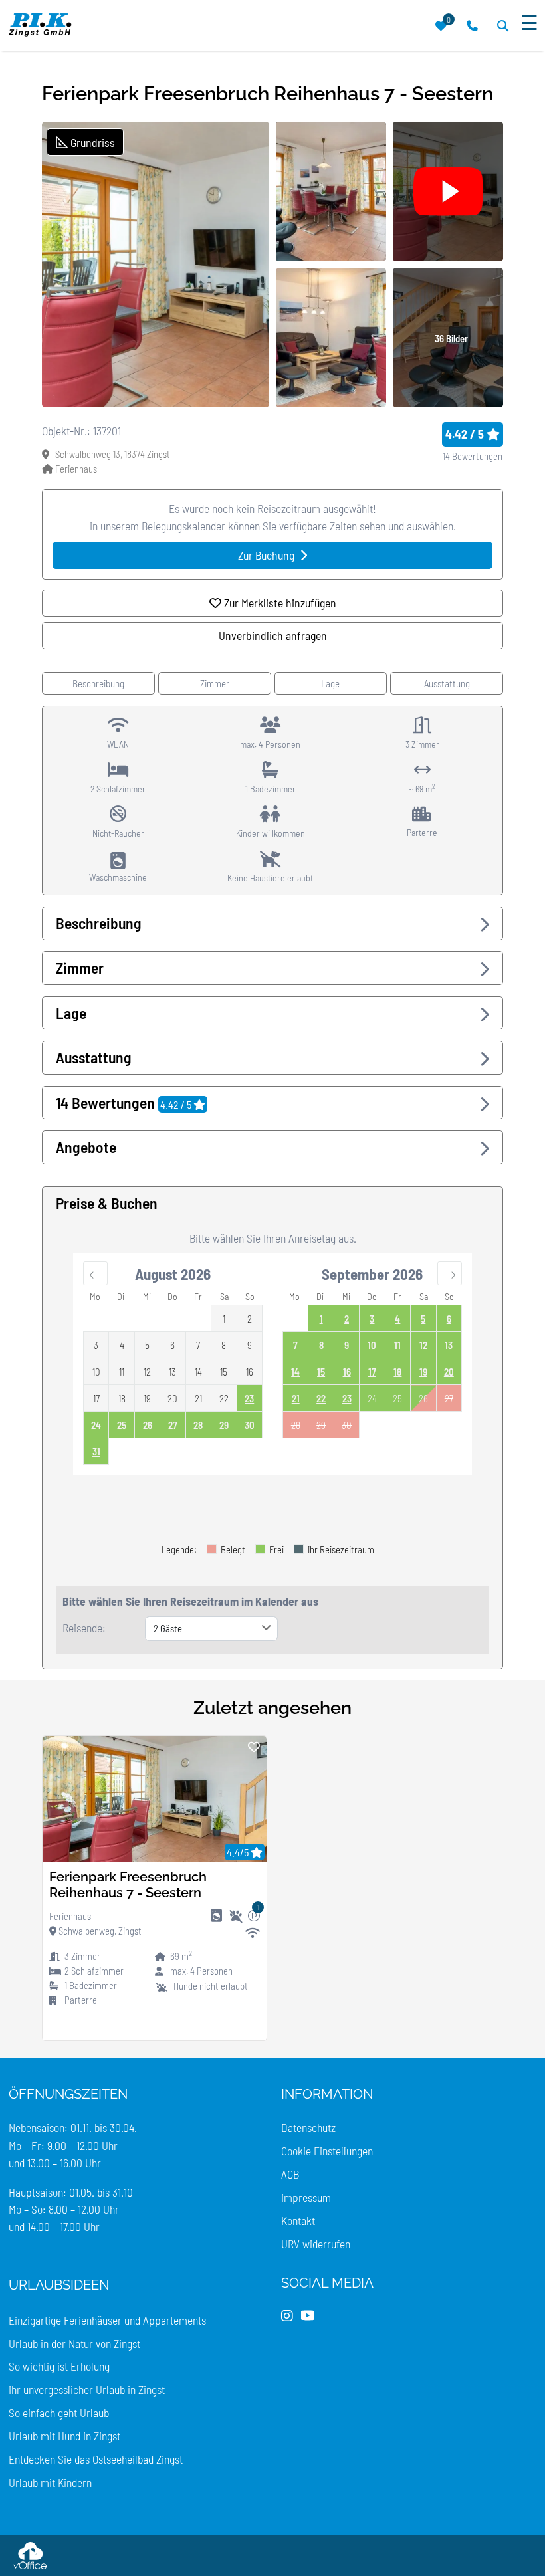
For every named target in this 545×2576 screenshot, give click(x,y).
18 (397, 1372)
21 (296, 1398)
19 (423, 1372)
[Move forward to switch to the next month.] (450, 1273)
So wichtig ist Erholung (59, 2366)
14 (295, 1372)
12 (423, 1345)
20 (449, 1372)
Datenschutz (308, 2127)
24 (96, 1425)
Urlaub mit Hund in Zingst (64, 2436)
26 (148, 1425)
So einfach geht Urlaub (59, 2413)
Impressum (306, 2197)
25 (122, 1425)
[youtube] (308, 2316)
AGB (290, 2174)
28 (198, 1425)
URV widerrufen (316, 2244)
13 (449, 1345)
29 (224, 1425)
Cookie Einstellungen (327, 2151)
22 (321, 1398)
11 (397, 1345)
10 (372, 1345)
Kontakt (298, 2220)
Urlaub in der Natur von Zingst (74, 2343)
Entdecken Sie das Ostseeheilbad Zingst (96, 2459)
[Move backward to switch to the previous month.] (95, 1273)
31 (96, 1451)
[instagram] (287, 2316)
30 (250, 1425)
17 (372, 1372)
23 (249, 1398)
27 (173, 1425)
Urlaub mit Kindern (50, 2482)
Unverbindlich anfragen (273, 635)
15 (321, 1372)
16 (347, 1372)
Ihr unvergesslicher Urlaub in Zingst (87, 2389)
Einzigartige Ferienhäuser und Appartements (107, 2320)
